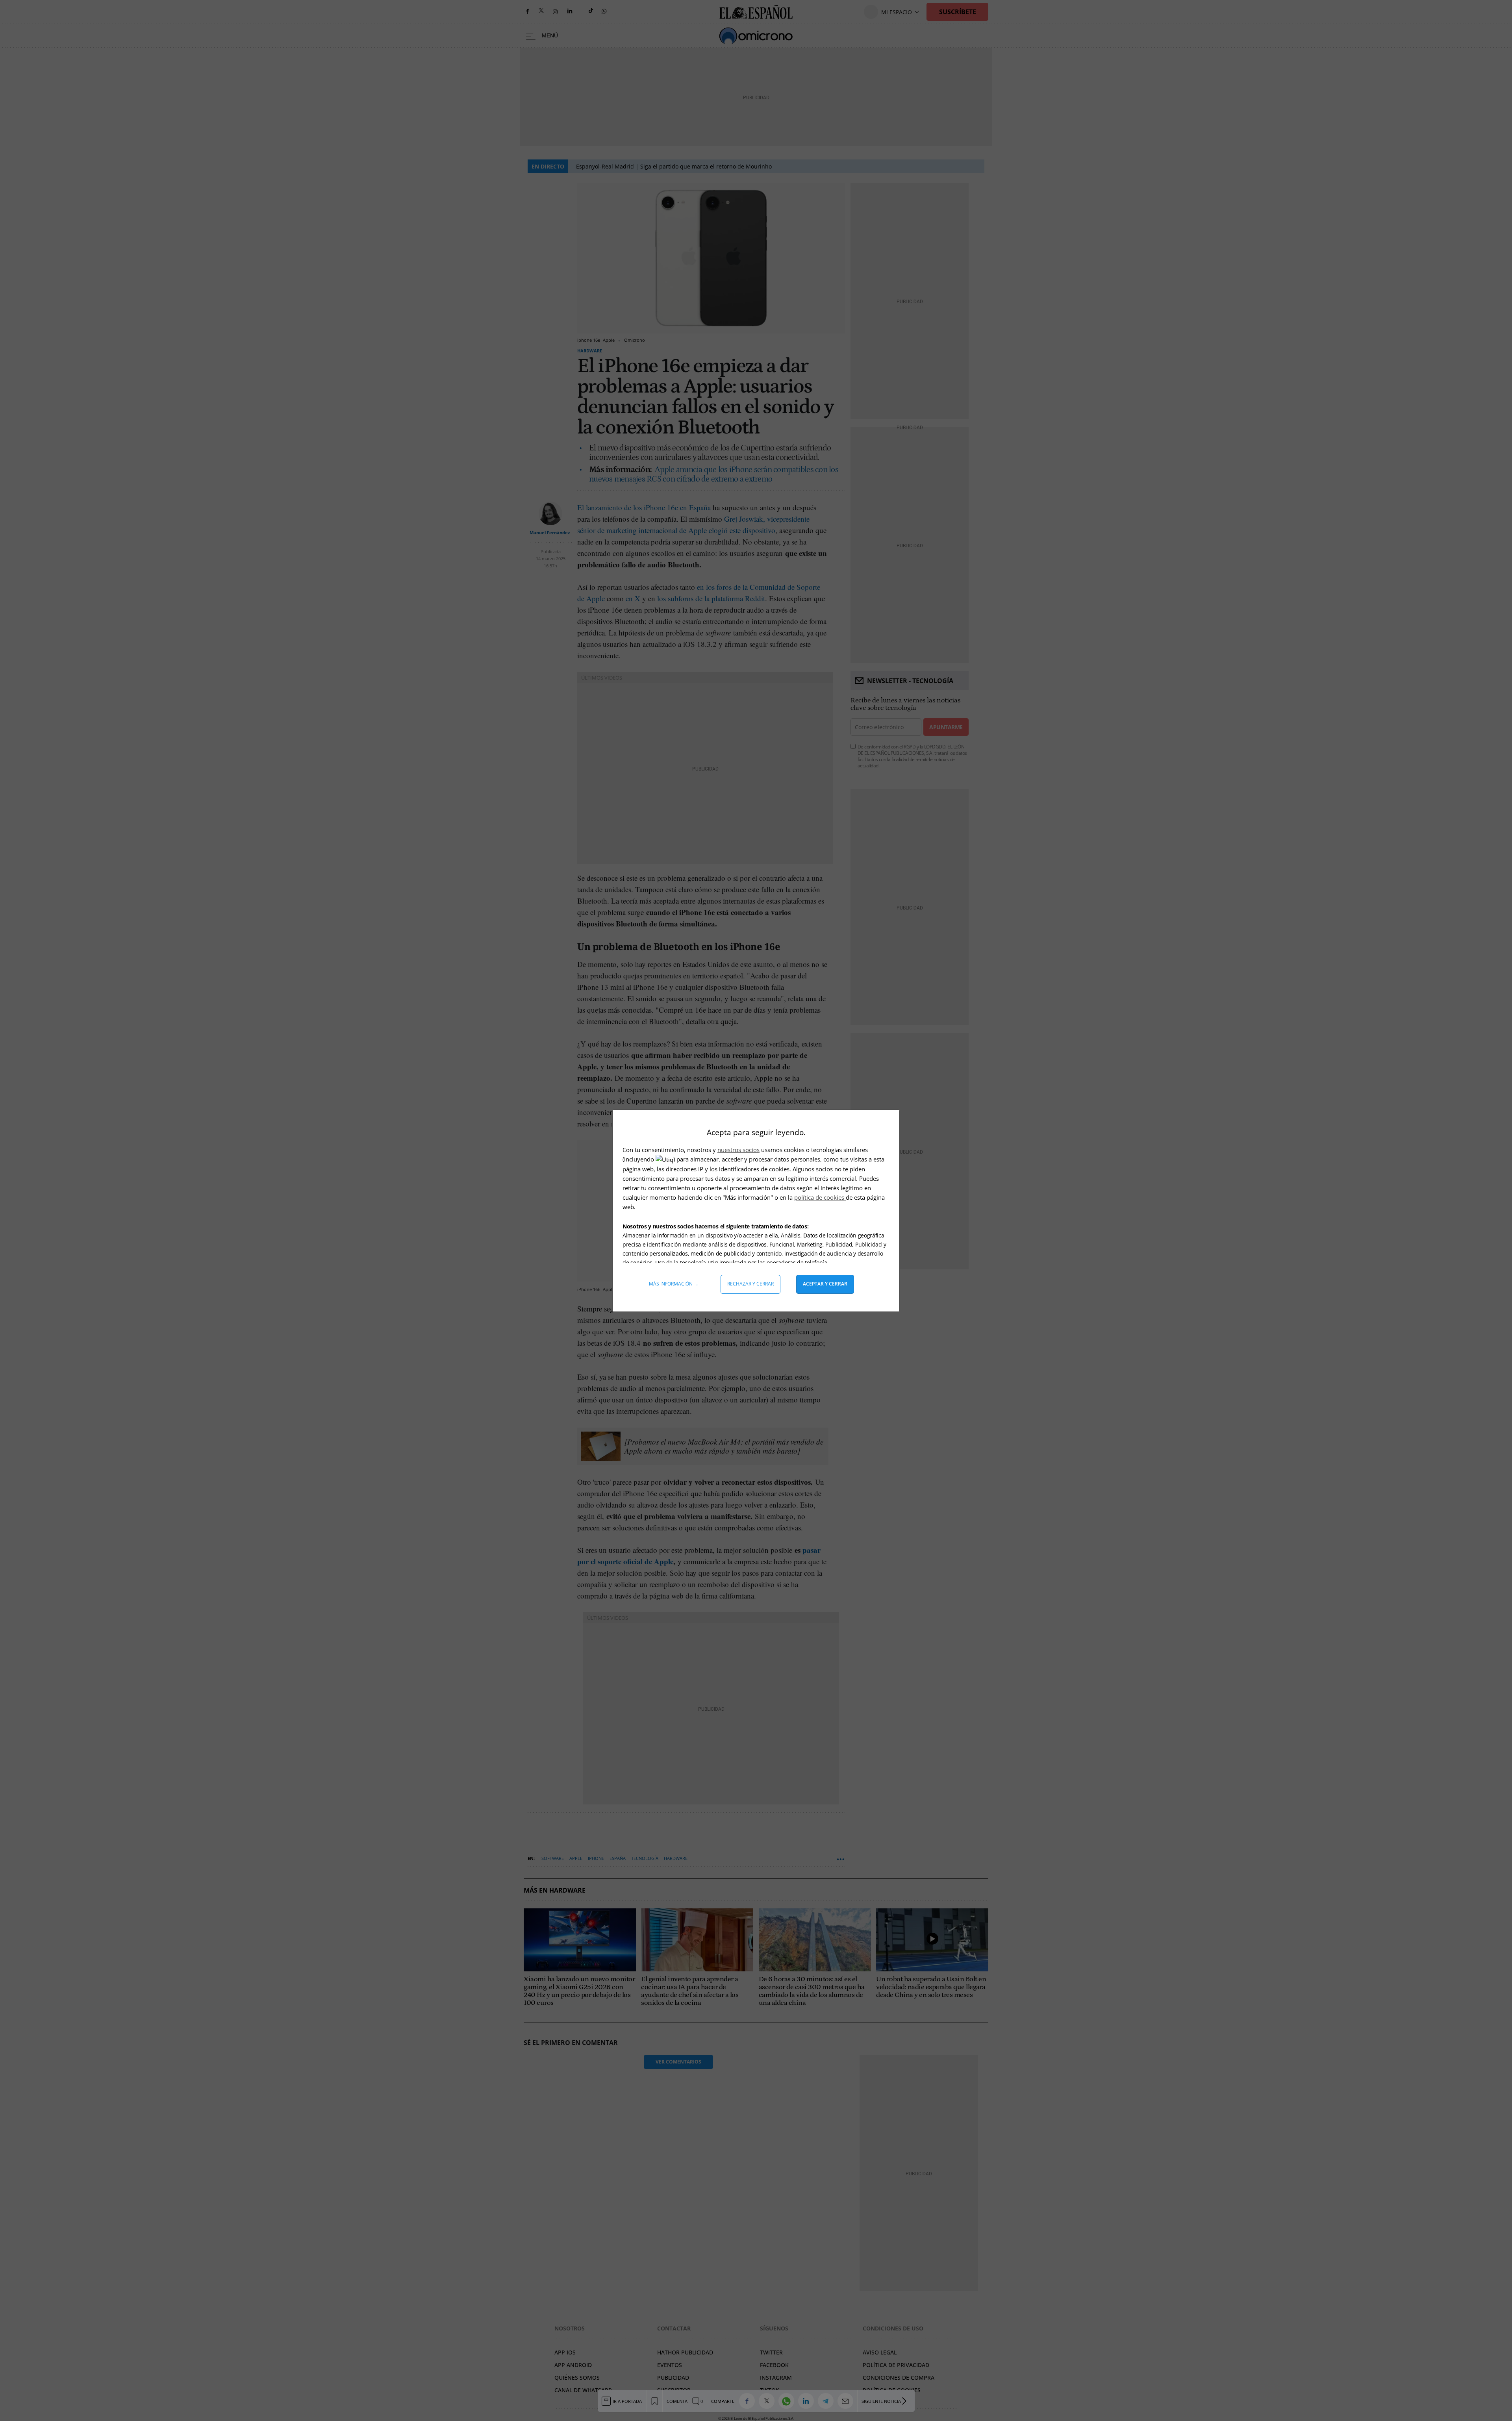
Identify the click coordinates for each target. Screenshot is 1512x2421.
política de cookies (820, 1197)
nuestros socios (738, 1150)
